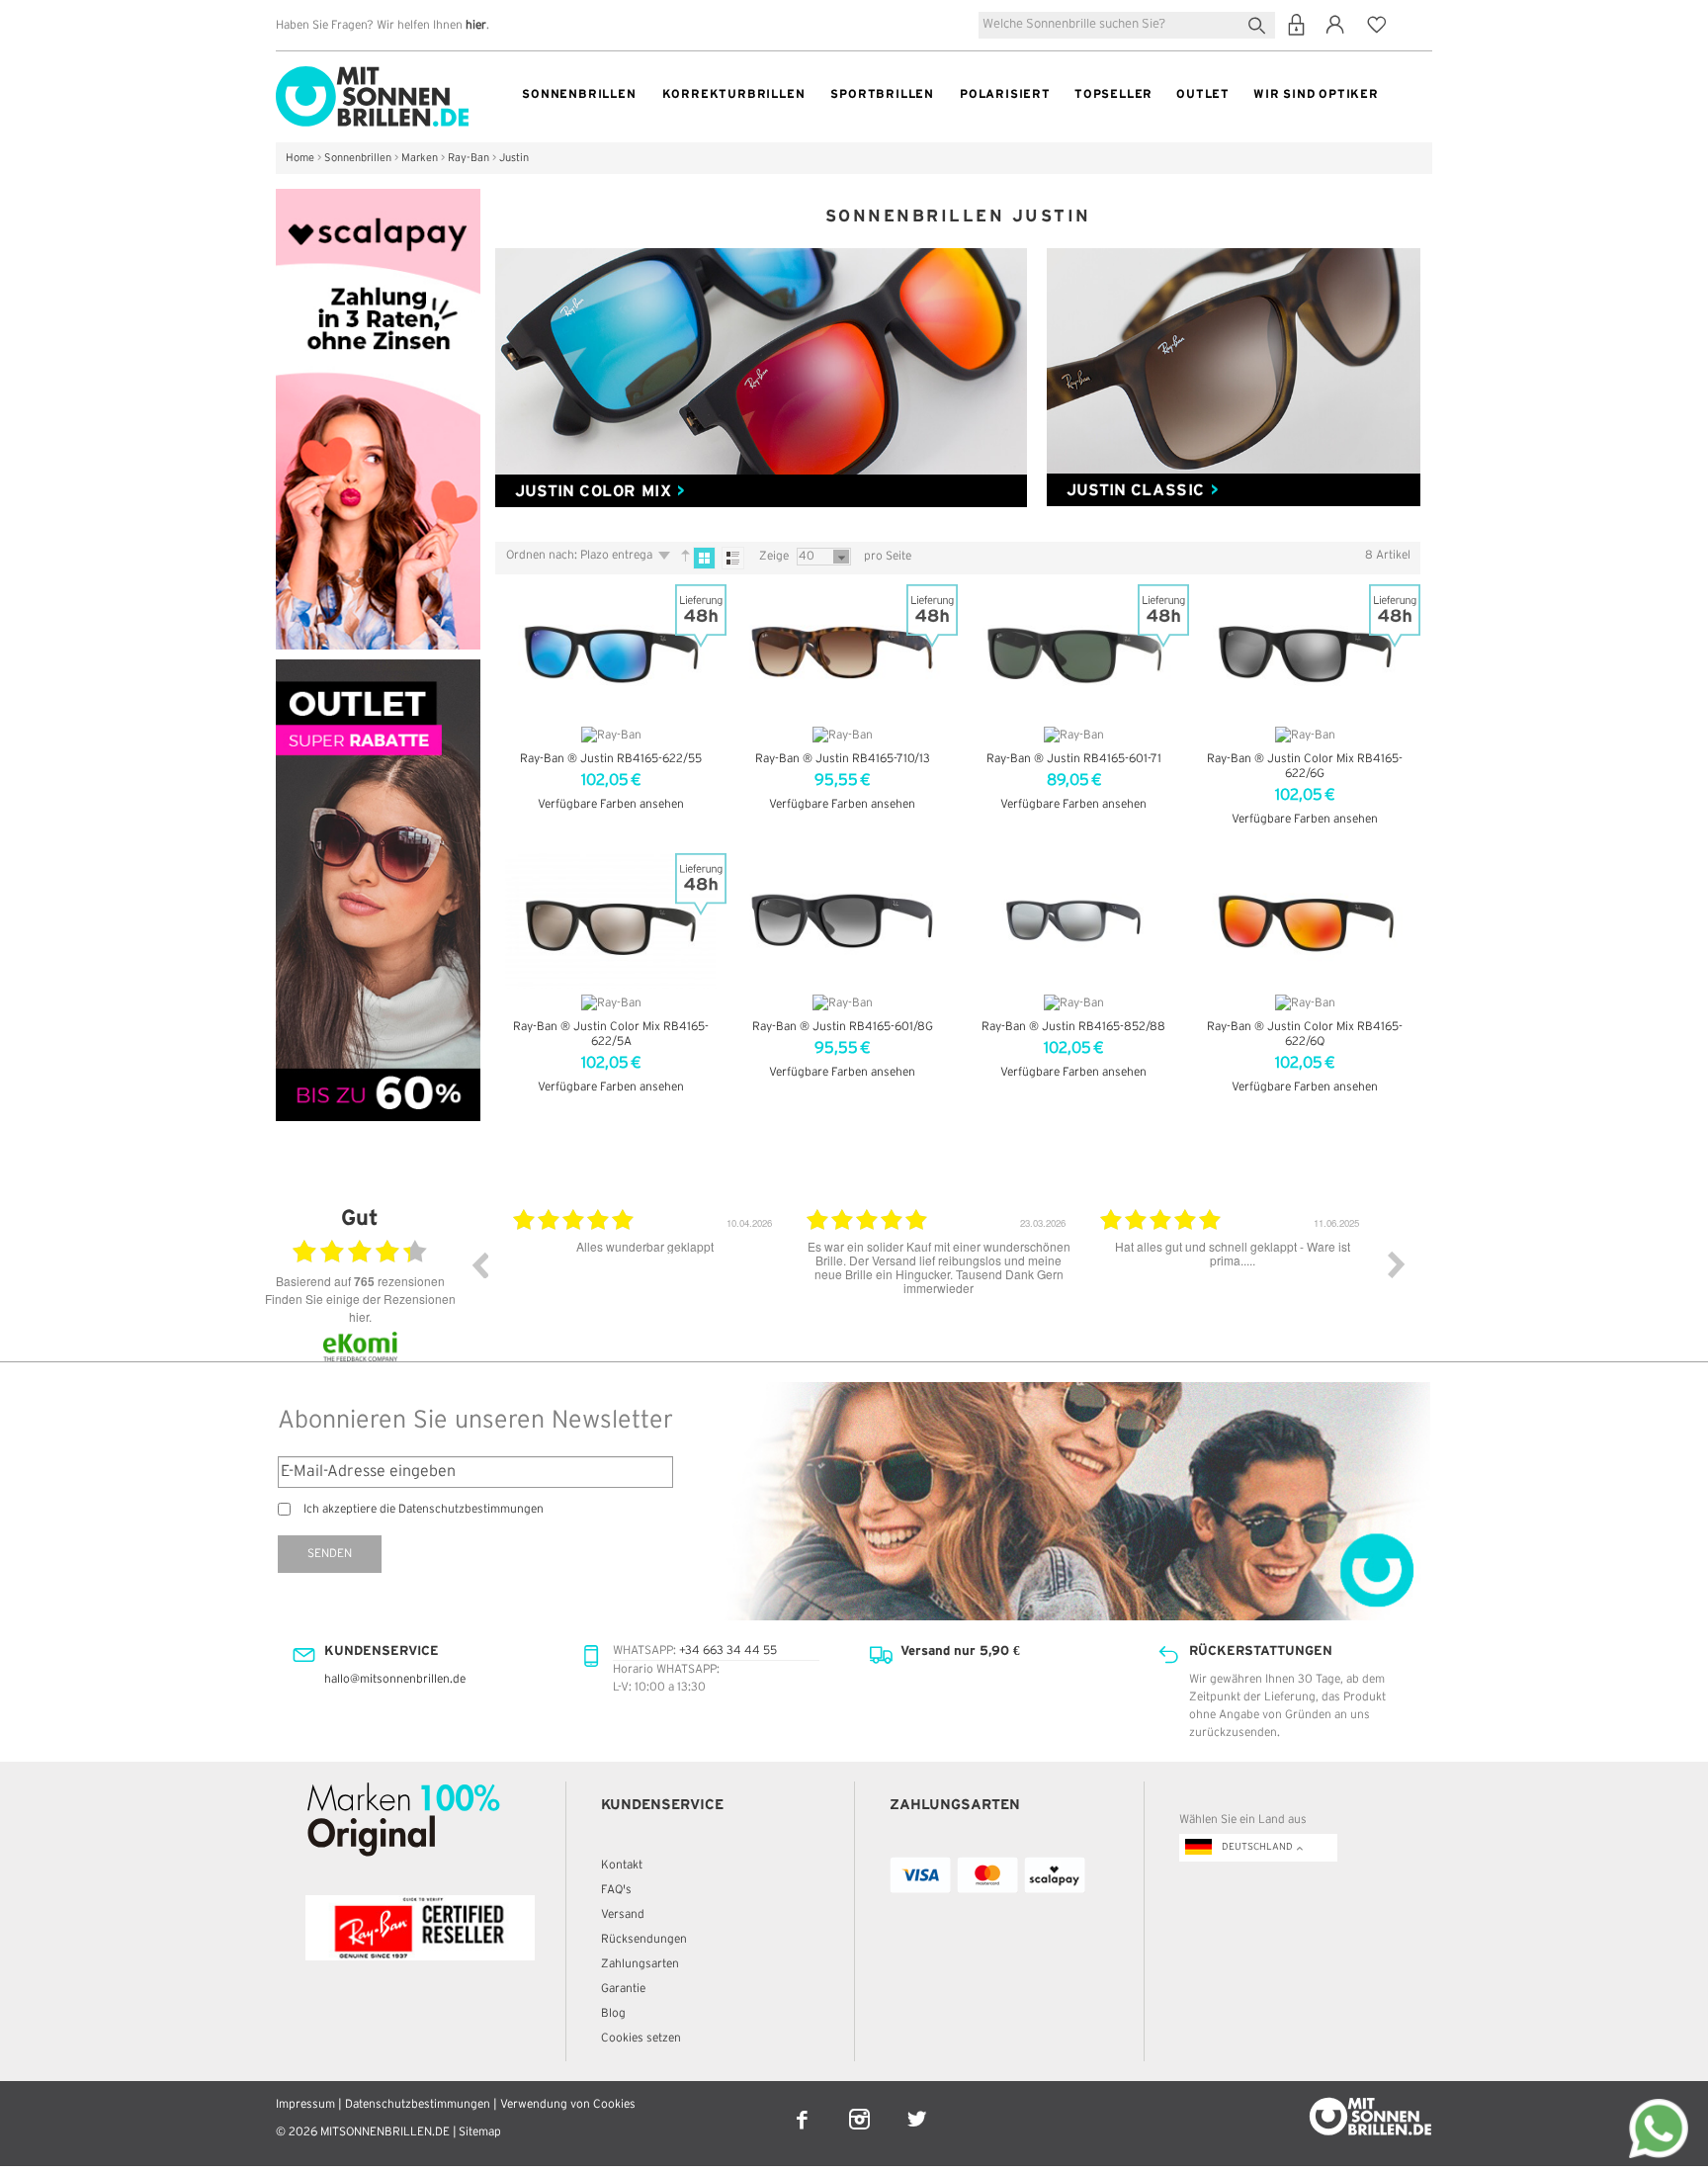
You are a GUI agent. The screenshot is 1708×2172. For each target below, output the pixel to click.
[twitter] (917, 2106)
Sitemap (480, 2132)
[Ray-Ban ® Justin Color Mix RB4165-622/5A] (611, 921)
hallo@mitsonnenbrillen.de (395, 1679)
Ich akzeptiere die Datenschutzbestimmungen (424, 1509)
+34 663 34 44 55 (728, 1651)
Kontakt (622, 1865)
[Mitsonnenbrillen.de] (372, 75)
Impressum (305, 2104)
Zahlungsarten (640, 1964)
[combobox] (1127, 25)
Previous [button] (479, 1264)
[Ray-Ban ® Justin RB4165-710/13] (842, 652)
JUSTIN (600, 490)
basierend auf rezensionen (360, 1281)
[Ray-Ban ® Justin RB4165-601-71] (1073, 652)
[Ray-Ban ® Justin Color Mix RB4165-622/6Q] (1305, 921)
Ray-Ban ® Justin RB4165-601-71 (1074, 759)
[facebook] (804, 2106)
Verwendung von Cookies (568, 2104)
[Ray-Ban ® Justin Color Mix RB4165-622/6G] (1305, 652)
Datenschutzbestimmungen (418, 2104)
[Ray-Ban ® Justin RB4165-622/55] (611, 652)
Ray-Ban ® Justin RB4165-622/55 (611, 759)
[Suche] (1261, 23)
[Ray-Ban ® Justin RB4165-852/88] (1073, 921)
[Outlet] (378, 668)
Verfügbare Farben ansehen (611, 804)
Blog (613, 2013)
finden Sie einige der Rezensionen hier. (360, 1307)
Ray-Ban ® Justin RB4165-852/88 (1073, 1027)
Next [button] (1397, 1264)
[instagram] (861, 2106)
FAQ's (616, 1890)
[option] (645, 1279)
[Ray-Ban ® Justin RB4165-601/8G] (842, 921)
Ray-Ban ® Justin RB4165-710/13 (843, 759)
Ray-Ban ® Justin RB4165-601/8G (843, 1027)
